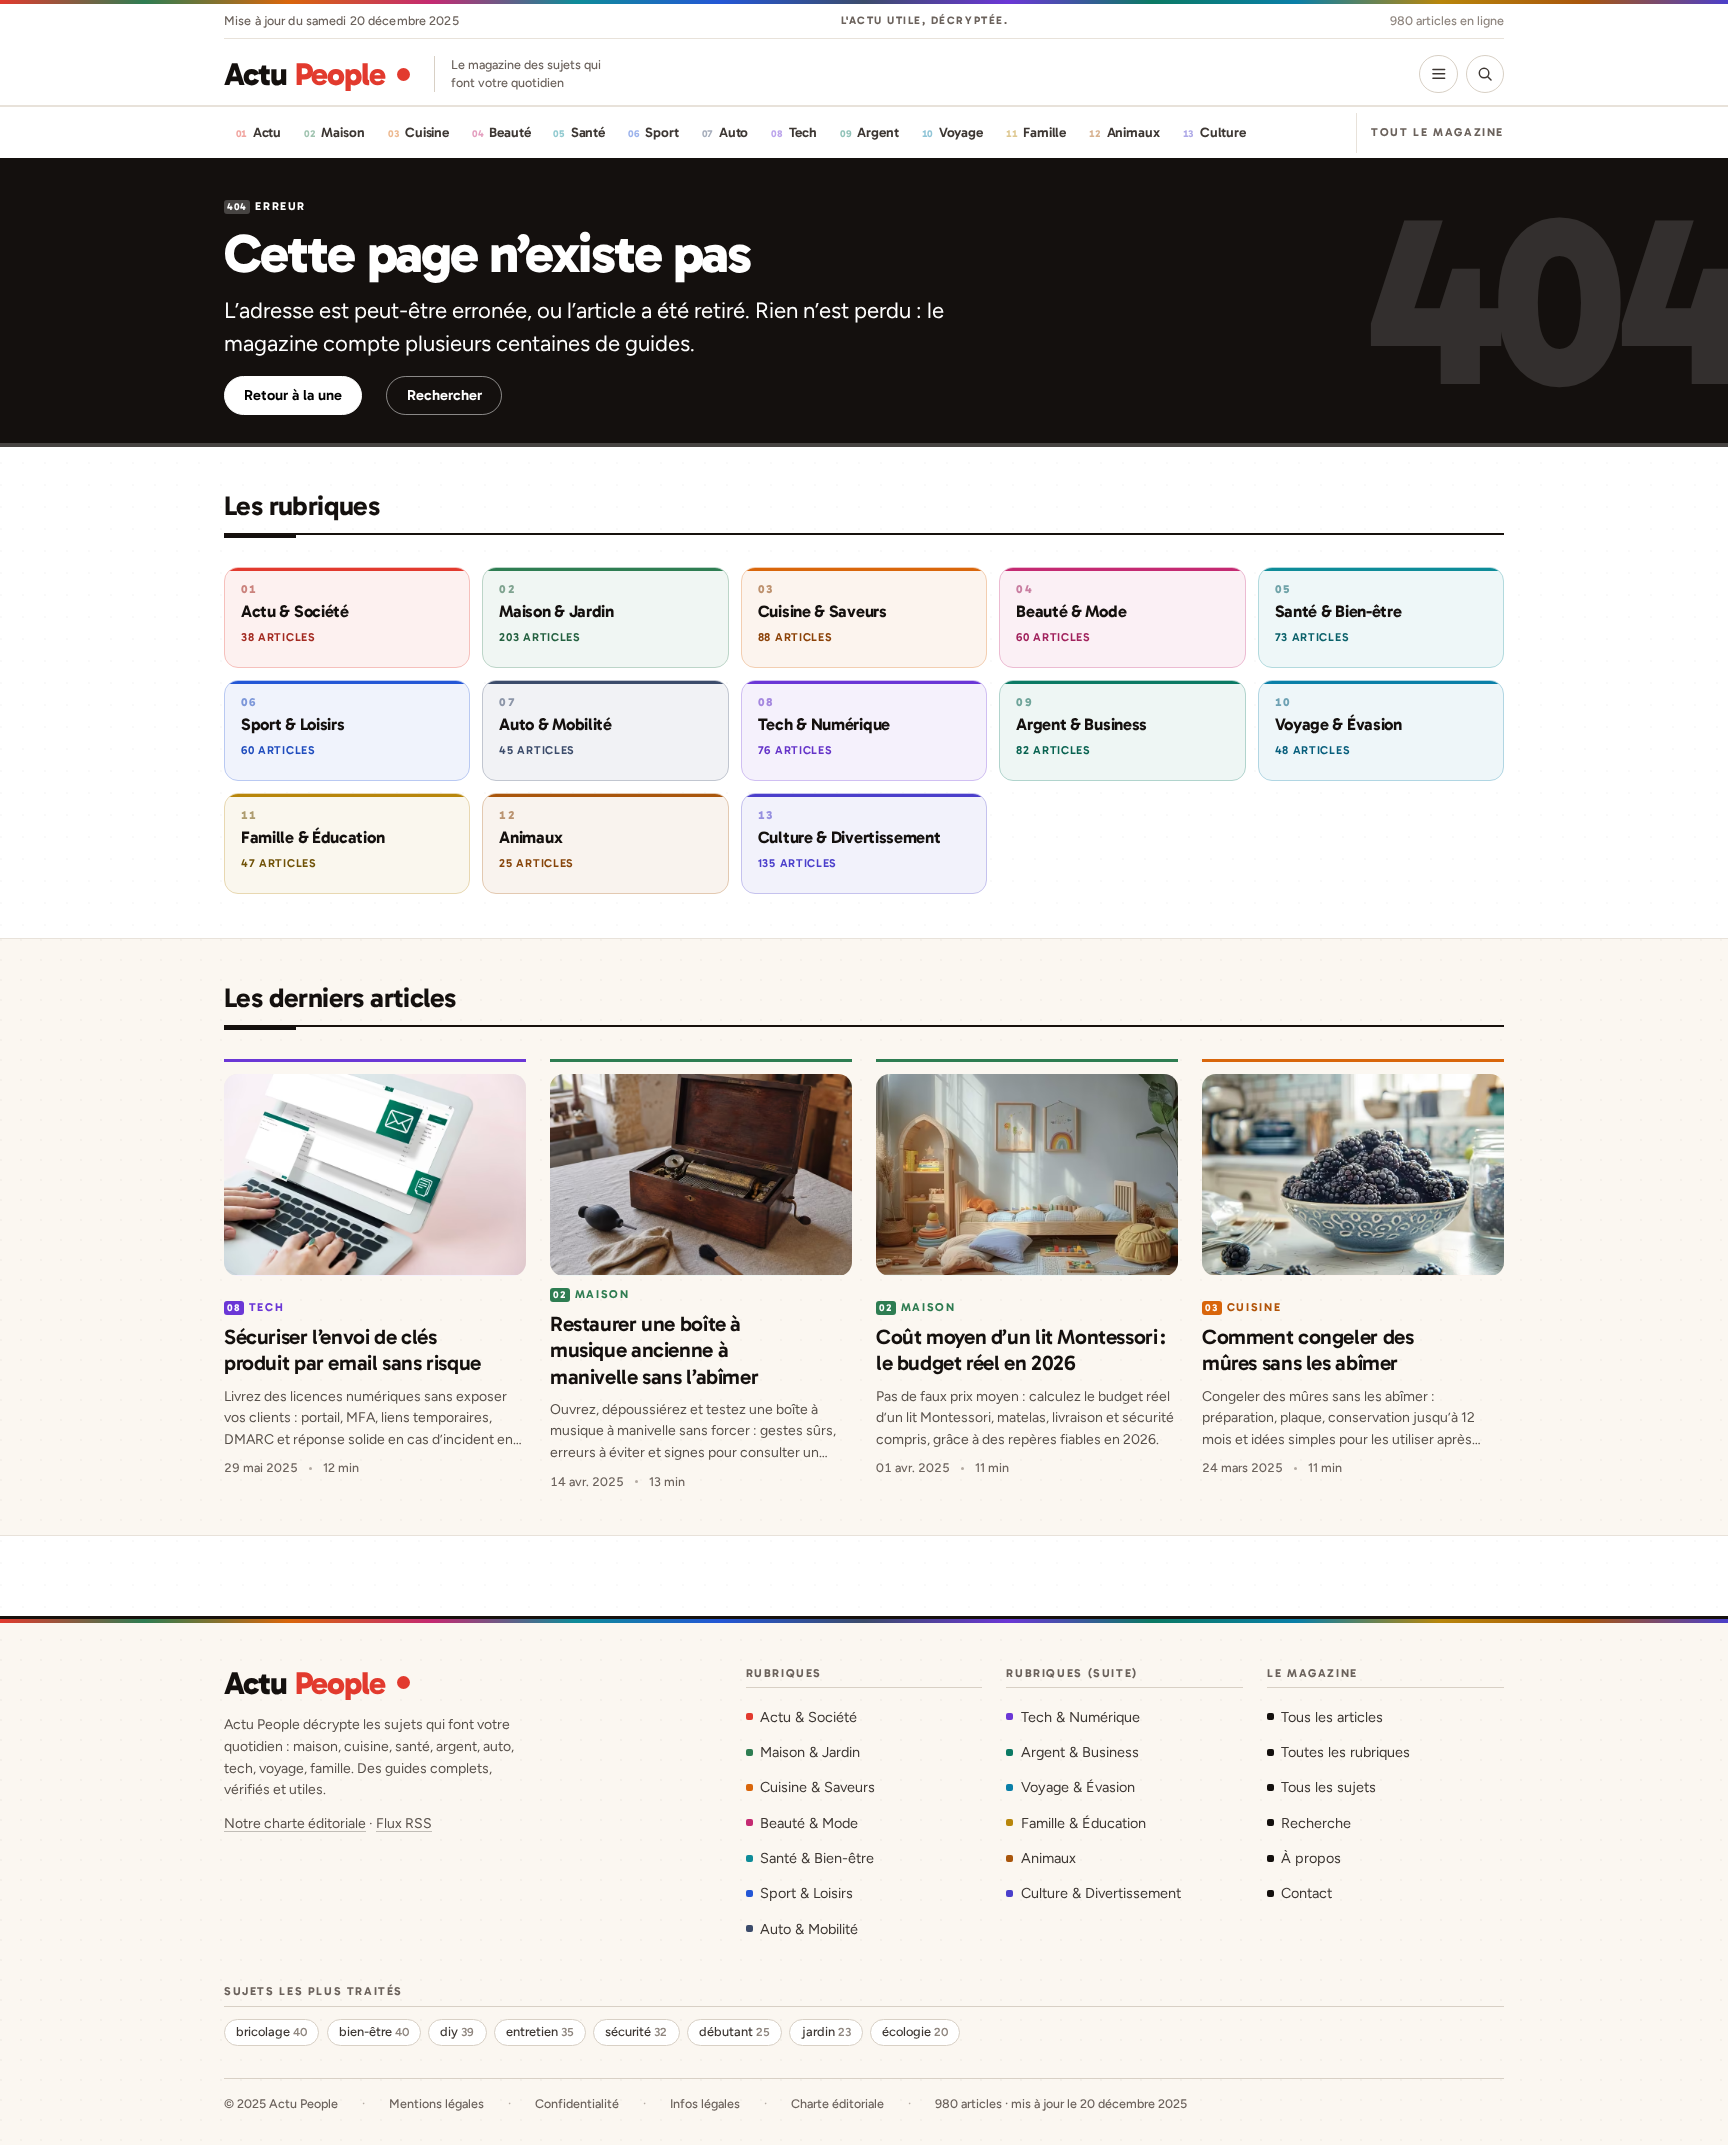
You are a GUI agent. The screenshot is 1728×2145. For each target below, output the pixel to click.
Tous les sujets (1328, 1787)
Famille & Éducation (1083, 1823)
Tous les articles (1332, 1717)
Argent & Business (1079, 1752)
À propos (1311, 1858)
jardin (826, 2031)
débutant (734, 2031)
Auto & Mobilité (809, 1929)
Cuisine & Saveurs (817, 1787)
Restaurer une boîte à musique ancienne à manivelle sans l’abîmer (654, 1350)
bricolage (271, 2031)
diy (457, 2031)
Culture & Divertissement (1100, 1893)
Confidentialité (577, 2103)
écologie (915, 2031)
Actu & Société (808, 1717)
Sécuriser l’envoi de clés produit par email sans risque (352, 1349)
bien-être (374, 2031)
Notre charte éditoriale (295, 1823)
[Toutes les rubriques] (1438, 74)
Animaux (1048, 1858)
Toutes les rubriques (1345, 1752)
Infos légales (705, 2103)
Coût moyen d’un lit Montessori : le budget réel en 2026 (1021, 1349)
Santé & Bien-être (817, 1858)
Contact (1306, 1893)
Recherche (1316, 1823)
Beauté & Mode (809, 1823)
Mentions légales (436, 2103)
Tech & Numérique (1080, 1717)
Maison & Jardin (810, 1752)
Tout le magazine (1437, 132)
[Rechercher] (1485, 74)
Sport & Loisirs (806, 1893)
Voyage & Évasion (1077, 1787)
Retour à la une (293, 395)
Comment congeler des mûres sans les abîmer (1307, 1349)
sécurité (636, 2031)
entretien (540, 2031)
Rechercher (444, 395)
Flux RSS (404, 1823)
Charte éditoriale (837, 2103)
